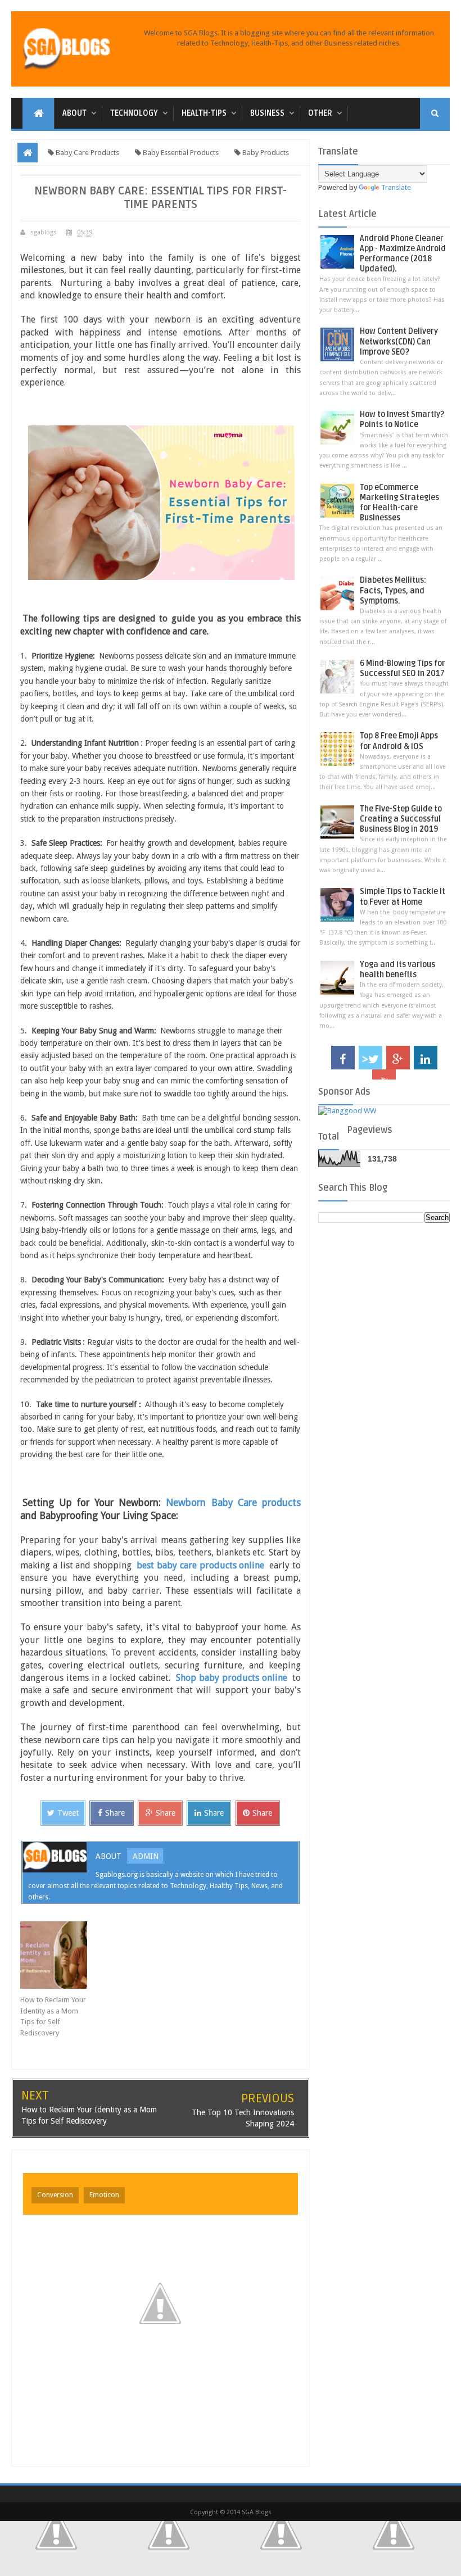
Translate (396, 187)
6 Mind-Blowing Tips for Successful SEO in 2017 (403, 668)
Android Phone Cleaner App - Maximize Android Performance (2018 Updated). (403, 254)
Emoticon (104, 2195)
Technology (134, 113)
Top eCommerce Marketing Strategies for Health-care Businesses (399, 503)
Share (115, 1813)
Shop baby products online (232, 1678)
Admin (146, 1856)
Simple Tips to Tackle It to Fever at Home (403, 897)
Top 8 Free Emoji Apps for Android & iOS (399, 741)
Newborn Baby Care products (233, 1503)
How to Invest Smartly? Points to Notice (402, 419)
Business (267, 113)
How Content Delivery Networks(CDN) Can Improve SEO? (399, 341)
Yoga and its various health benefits (397, 970)
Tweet (68, 1813)
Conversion (55, 2195)
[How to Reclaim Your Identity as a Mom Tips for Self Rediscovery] (55, 1955)
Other (320, 113)
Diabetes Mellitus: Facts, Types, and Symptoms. (393, 590)
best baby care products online (200, 1565)
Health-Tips (204, 113)
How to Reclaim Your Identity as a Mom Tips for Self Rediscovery (53, 2016)
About (74, 113)
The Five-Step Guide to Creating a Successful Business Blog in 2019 (401, 819)
